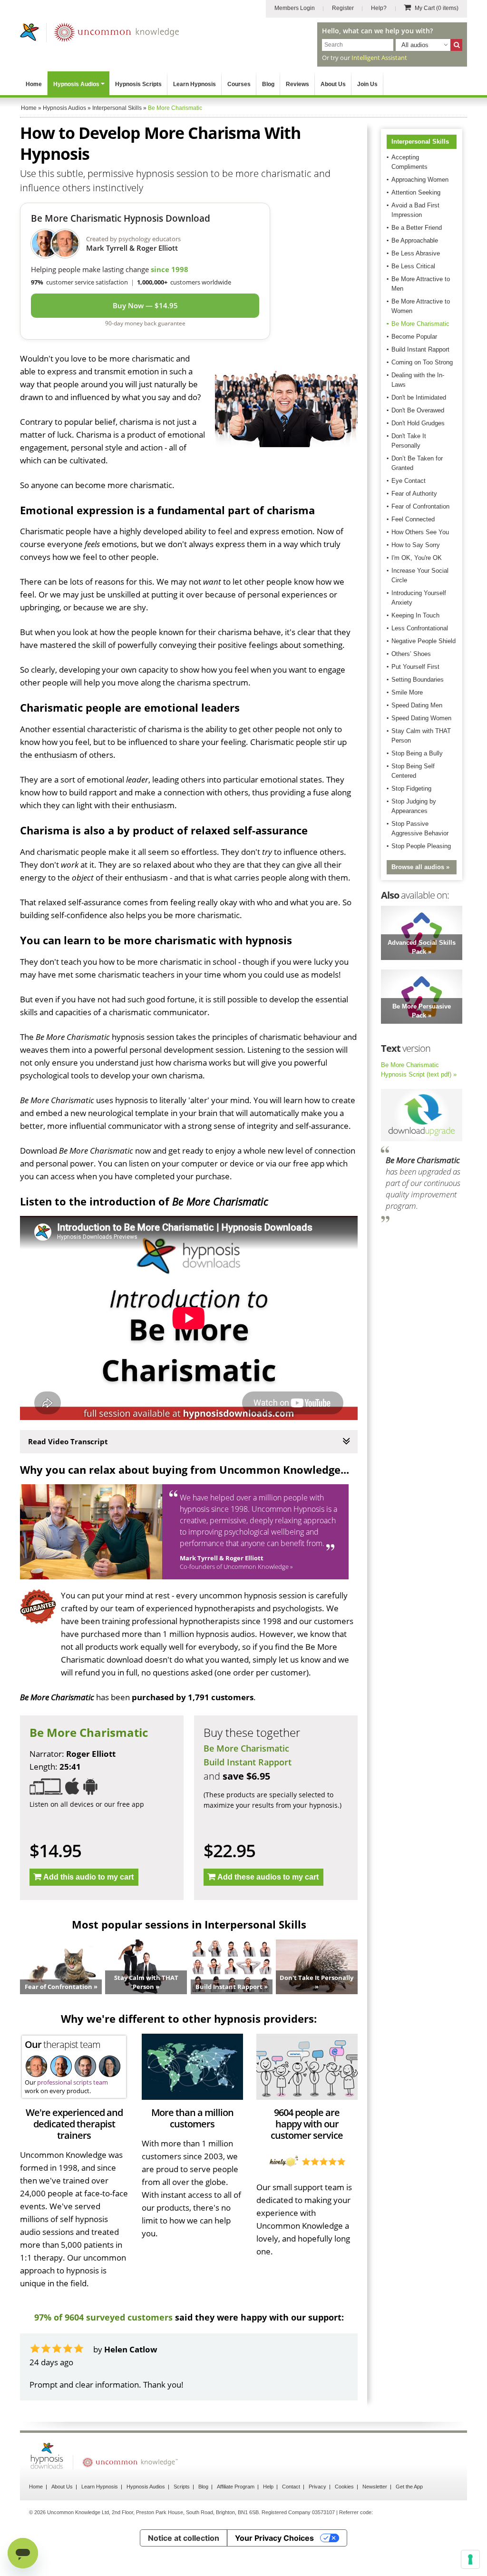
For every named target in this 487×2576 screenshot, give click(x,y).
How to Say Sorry (416, 545)
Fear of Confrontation (420, 506)
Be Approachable (415, 240)
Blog (268, 84)
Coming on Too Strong (422, 362)
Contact (291, 2487)
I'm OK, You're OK (417, 558)
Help (268, 2487)
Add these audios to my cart (268, 1877)
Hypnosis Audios (76, 84)
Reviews (297, 84)
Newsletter (375, 2487)
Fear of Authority (414, 494)
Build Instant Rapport (248, 1762)
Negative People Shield (424, 641)
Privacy (317, 2487)
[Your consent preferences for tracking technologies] (470, 2559)
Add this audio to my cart (88, 1877)
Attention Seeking (416, 192)
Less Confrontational (420, 628)
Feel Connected (413, 519)
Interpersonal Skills (420, 142)
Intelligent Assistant (379, 58)
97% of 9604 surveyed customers (103, 2317)
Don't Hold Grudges (418, 423)
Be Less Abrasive (416, 253)
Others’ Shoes (411, 654)
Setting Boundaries (418, 680)
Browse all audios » (420, 867)
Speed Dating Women (421, 718)
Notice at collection (184, 2538)
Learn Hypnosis (195, 84)
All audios (415, 45)
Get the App (409, 2487)
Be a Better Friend (417, 228)
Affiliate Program (236, 2487)
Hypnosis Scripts (138, 84)
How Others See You (420, 532)
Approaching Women (420, 180)
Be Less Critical (413, 266)
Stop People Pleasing (421, 846)
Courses (239, 84)
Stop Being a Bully (417, 753)
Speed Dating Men (417, 705)
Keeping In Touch (415, 615)
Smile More (407, 692)
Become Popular (414, 337)
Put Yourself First (415, 667)
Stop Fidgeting (411, 788)
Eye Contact (409, 481)
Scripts (182, 2487)
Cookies (344, 2487)
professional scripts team (73, 2082)
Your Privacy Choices (274, 2538)
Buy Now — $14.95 (145, 305)
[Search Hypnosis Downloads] (456, 45)
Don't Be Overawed (418, 410)
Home (34, 84)
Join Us (367, 84)
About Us (333, 84)
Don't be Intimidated (419, 397)
